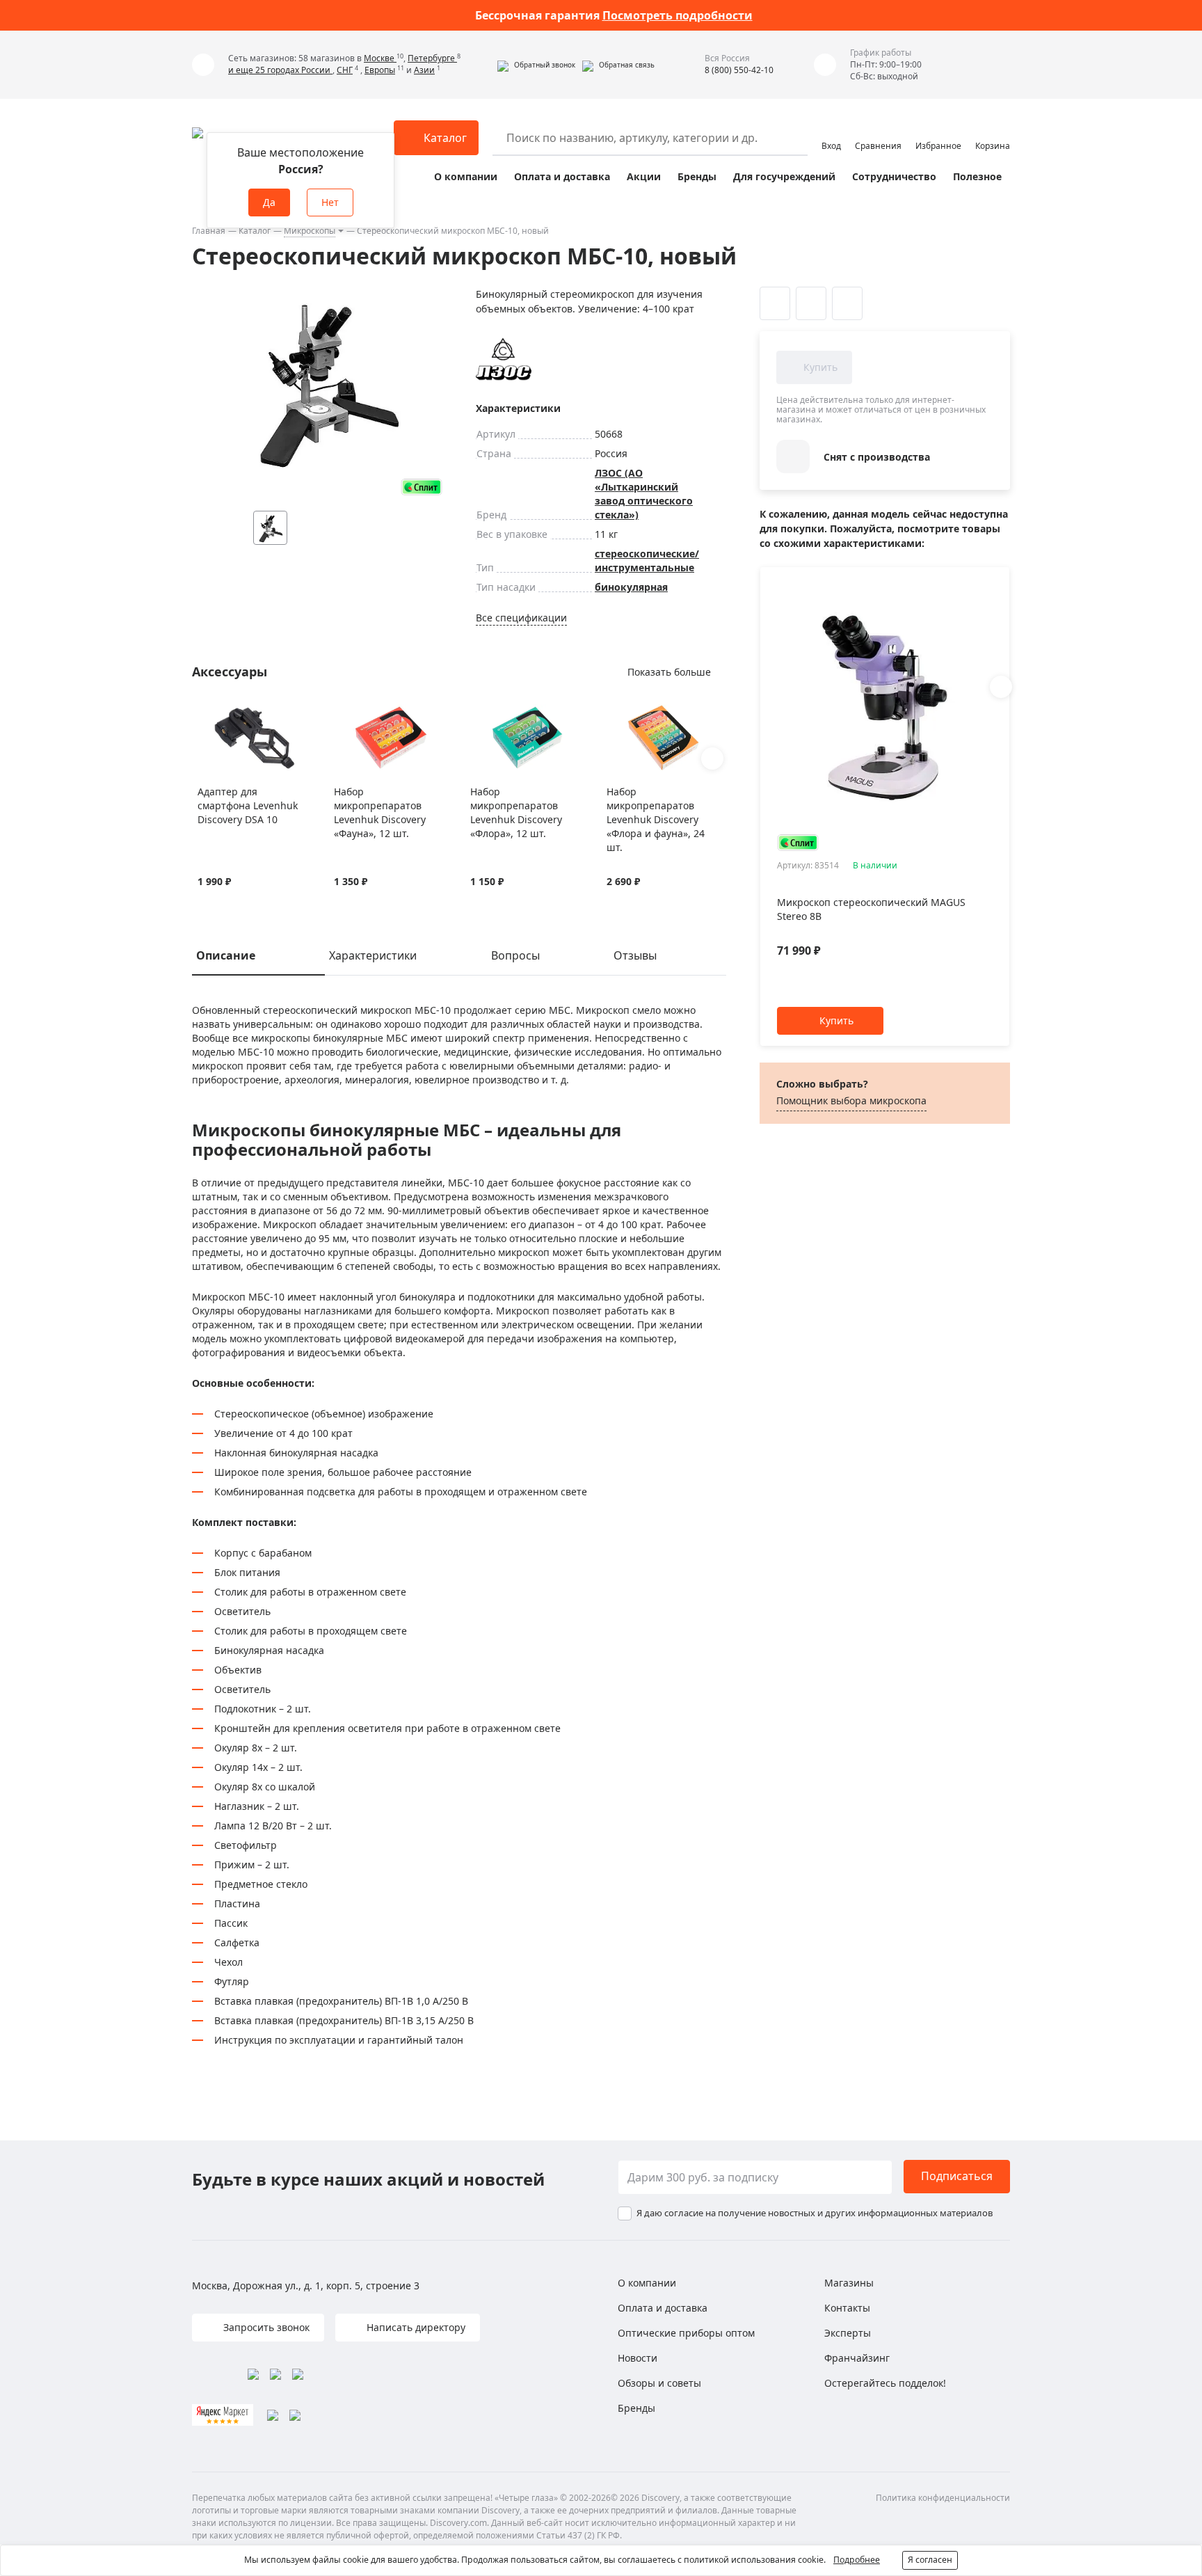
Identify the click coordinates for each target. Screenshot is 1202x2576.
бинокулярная (631, 587)
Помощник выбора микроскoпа (851, 1100)
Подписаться (957, 2176)
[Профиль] (831, 132)
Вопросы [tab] (515, 955)
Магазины (849, 2283)
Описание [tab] (226, 955)
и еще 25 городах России (280, 70)
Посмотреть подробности (678, 15)
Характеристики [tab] (373, 955)
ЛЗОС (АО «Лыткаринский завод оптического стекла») (644, 494)
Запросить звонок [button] (265, 2327)
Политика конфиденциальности (943, 2498)
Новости (638, 2358)
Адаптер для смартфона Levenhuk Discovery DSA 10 (248, 805)
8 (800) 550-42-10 (739, 70)
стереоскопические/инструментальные (647, 560)
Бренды (697, 176)
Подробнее (857, 2560)
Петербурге (432, 58)
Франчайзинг (857, 2358)
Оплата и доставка (562, 176)
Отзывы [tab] (635, 955)
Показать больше (669, 672)
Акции (644, 176)
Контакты (847, 2308)
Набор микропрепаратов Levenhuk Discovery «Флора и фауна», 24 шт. (656, 819)
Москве (380, 58)
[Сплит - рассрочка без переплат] (422, 487)
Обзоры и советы (659, 2383)
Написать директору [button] (415, 2327)
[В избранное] (205, 713)
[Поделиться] (847, 303)
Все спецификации (521, 618)
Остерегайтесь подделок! (885, 2383)
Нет (330, 202)
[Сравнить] (222, 713)
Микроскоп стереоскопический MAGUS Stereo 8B (871, 909)
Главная (209, 231)
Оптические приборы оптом (686, 2333)
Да (269, 202)
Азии (424, 70)
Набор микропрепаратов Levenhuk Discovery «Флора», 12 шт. (516, 812)
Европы (380, 70)
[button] (536, 65)
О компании (466, 176)
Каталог (255, 231)
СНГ (345, 70)
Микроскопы (310, 231)
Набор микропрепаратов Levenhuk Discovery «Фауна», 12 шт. (380, 812)
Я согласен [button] (930, 2560)
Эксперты (848, 2333)
